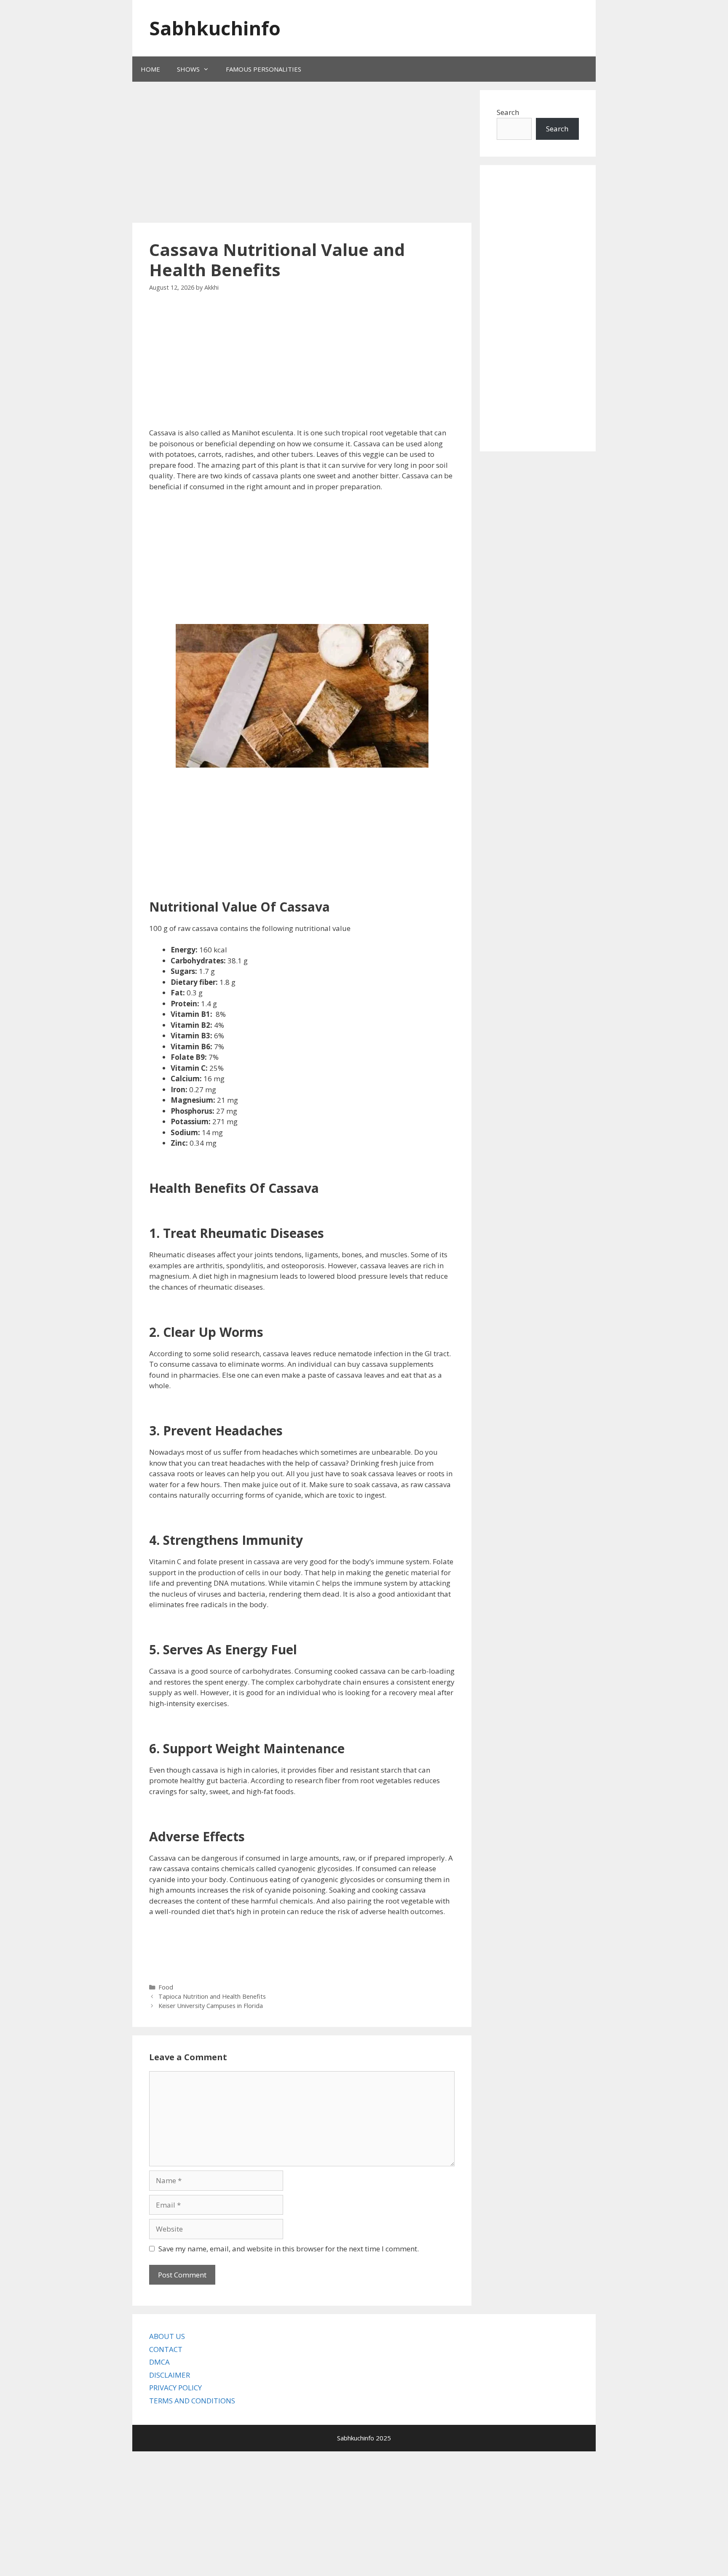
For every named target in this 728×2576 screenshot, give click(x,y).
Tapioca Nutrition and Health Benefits (212, 1996)
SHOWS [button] (188, 69)
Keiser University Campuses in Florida (211, 2006)
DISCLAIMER (170, 2375)
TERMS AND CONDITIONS (192, 2401)
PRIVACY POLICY (175, 2388)
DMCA (159, 2362)
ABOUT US (167, 2336)
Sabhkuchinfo (215, 28)
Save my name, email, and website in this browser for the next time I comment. (289, 2249)
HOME (150, 69)
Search (508, 112)
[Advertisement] (290, 153)
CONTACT (166, 2349)
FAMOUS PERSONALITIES (264, 69)
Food (166, 1987)
